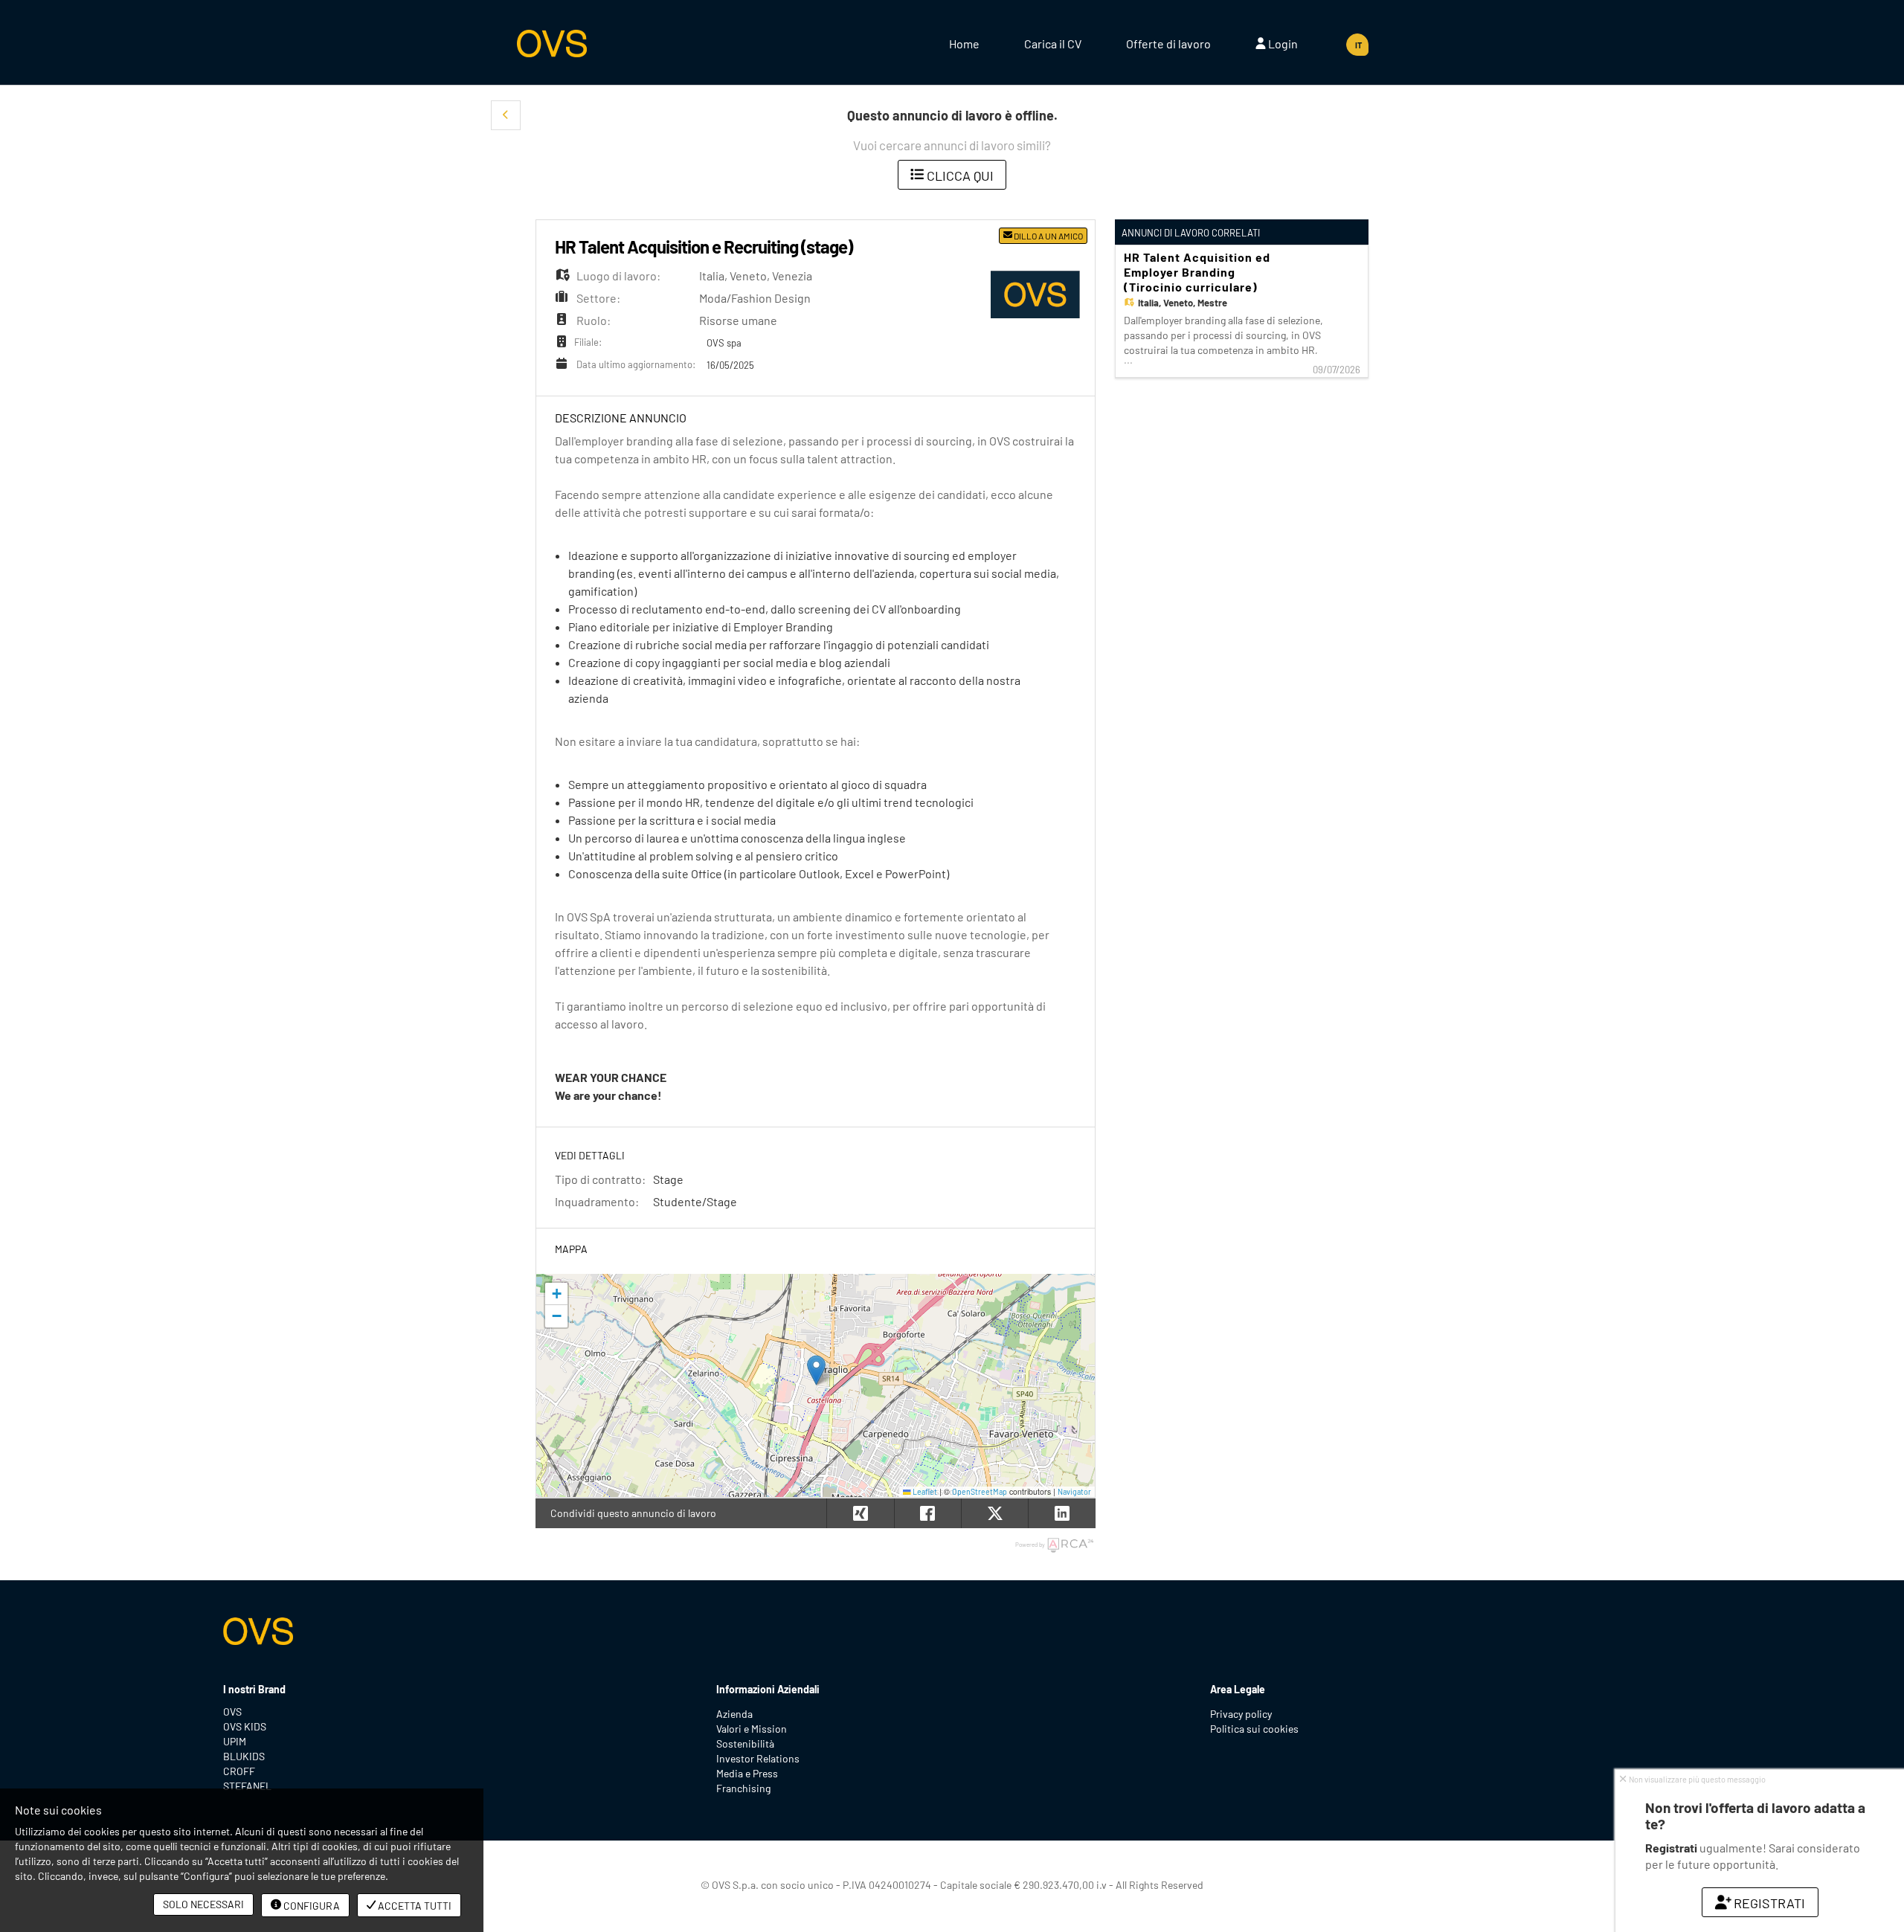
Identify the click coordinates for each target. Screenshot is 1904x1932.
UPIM (235, 1741)
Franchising (743, 1788)
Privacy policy (1241, 1714)
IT (1358, 45)
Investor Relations (758, 1758)
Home (964, 44)
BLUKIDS (244, 1756)
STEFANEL (247, 1786)
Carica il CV (1053, 44)
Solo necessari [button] (203, 1904)
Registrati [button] (1769, 1903)
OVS (232, 1712)
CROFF (239, 1771)
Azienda (734, 1714)
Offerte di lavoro (1168, 44)
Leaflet (924, 1491)
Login (1282, 44)
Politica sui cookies (1254, 1729)
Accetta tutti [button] (414, 1906)
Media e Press (747, 1773)
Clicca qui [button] (959, 176)
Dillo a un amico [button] (1048, 236)
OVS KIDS (245, 1726)
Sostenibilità (745, 1743)
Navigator (1074, 1491)
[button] (506, 115)
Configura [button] (311, 1906)
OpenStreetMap (980, 1491)
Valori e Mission (752, 1729)
